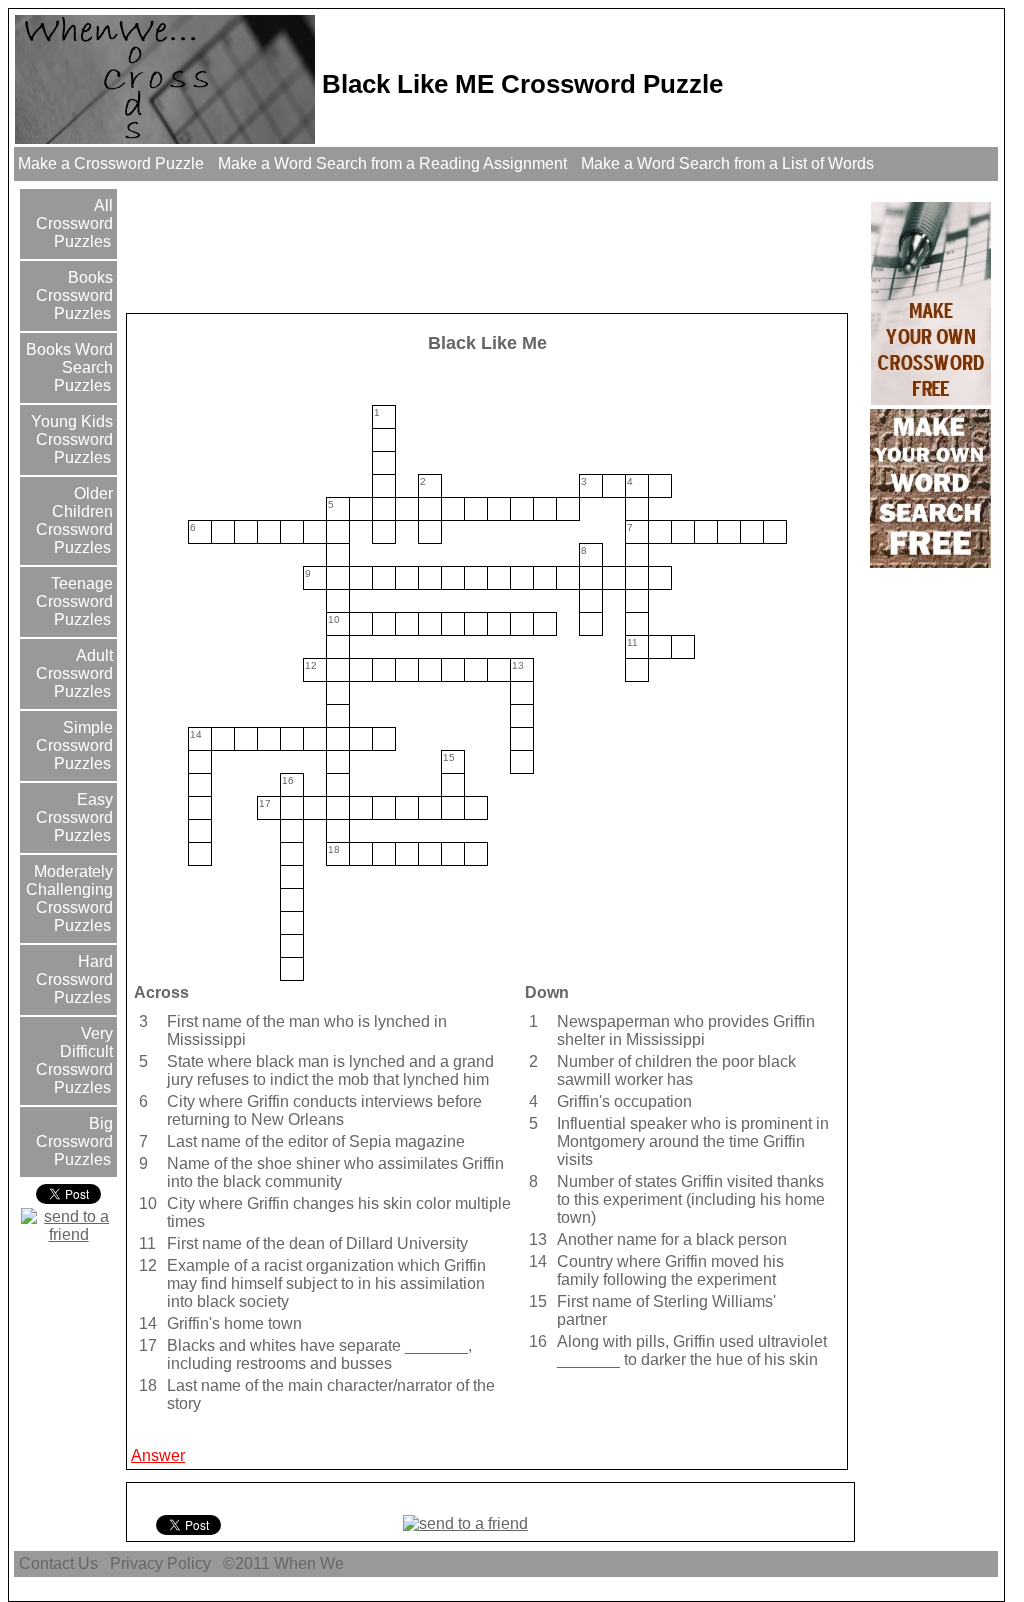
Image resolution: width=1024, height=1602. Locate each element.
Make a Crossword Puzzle (111, 163)
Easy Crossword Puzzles (74, 817)
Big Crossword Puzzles (74, 1141)
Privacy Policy (160, 1563)
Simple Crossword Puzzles (74, 745)
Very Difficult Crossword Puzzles (74, 1060)
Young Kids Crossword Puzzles (70, 439)
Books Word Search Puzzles (67, 367)
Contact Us (58, 1563)
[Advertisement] (493, 246)
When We (311, 1563)
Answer (158, 1455)
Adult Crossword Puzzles (74, 673)
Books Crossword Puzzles (74, 295)
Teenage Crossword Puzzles (74, 601)
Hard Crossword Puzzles (74, 979)
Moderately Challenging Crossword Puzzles (69, 898)
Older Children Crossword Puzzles (74, 520)
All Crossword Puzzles (74, 223)
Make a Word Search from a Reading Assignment (392, 163)
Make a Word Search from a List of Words (727, 163)
